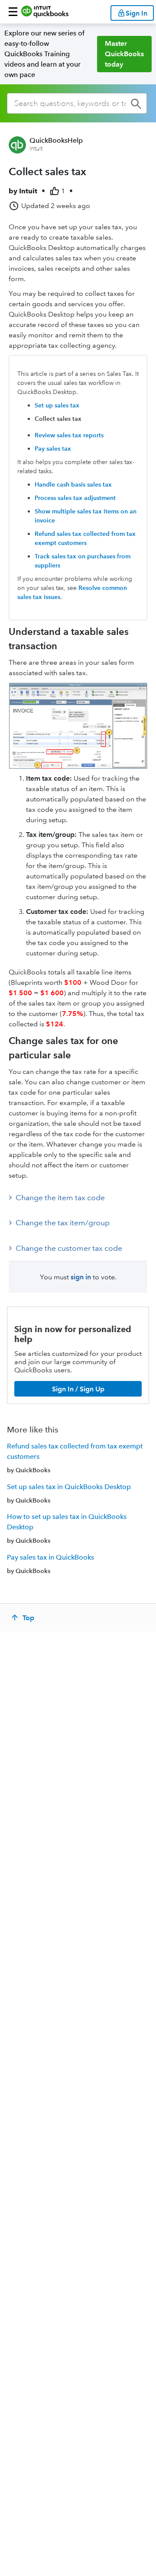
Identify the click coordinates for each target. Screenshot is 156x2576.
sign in (81, 1277)
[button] (13, 12)
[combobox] (77, 103)
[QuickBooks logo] (45, 12)
